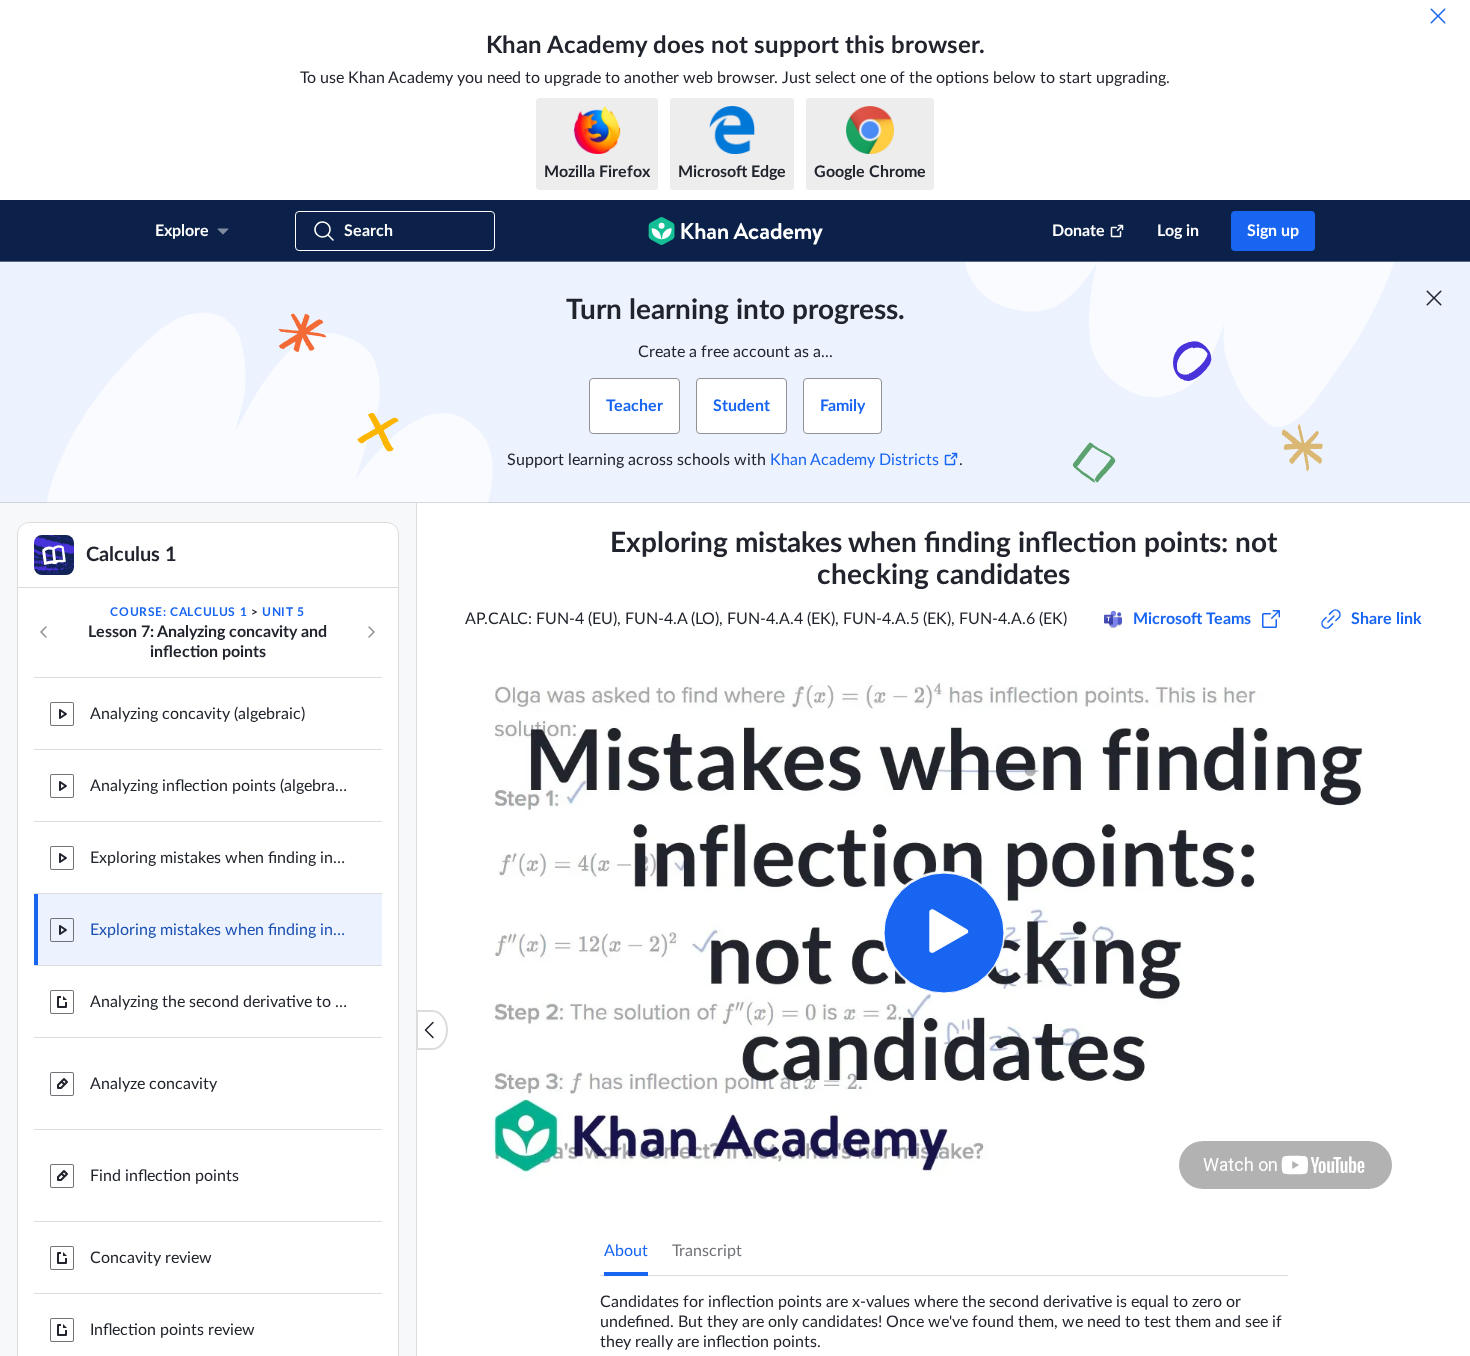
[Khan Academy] (735, 231)
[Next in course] (371, 632)
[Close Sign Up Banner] (1434, 298)
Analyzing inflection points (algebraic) (220, 786)
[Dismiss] (1438, 16)
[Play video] (943, 932)
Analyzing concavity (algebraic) (197, 714)
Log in (1178, 231)
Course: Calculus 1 (178, 612)
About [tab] (626, 1251)
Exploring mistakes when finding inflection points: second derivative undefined (220, 858)
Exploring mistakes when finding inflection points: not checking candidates (220, 930)
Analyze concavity (153, 1084)
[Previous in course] (44, 632)
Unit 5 (283, 612)
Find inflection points (164, 1176)
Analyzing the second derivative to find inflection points (220, 1002)
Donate (1078, 231)
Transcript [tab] (707, 1251)
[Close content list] (432, 1030)
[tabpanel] (944, 1314)
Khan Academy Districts (854, 460)
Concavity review (151, 1258)
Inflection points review (172, 1330)
